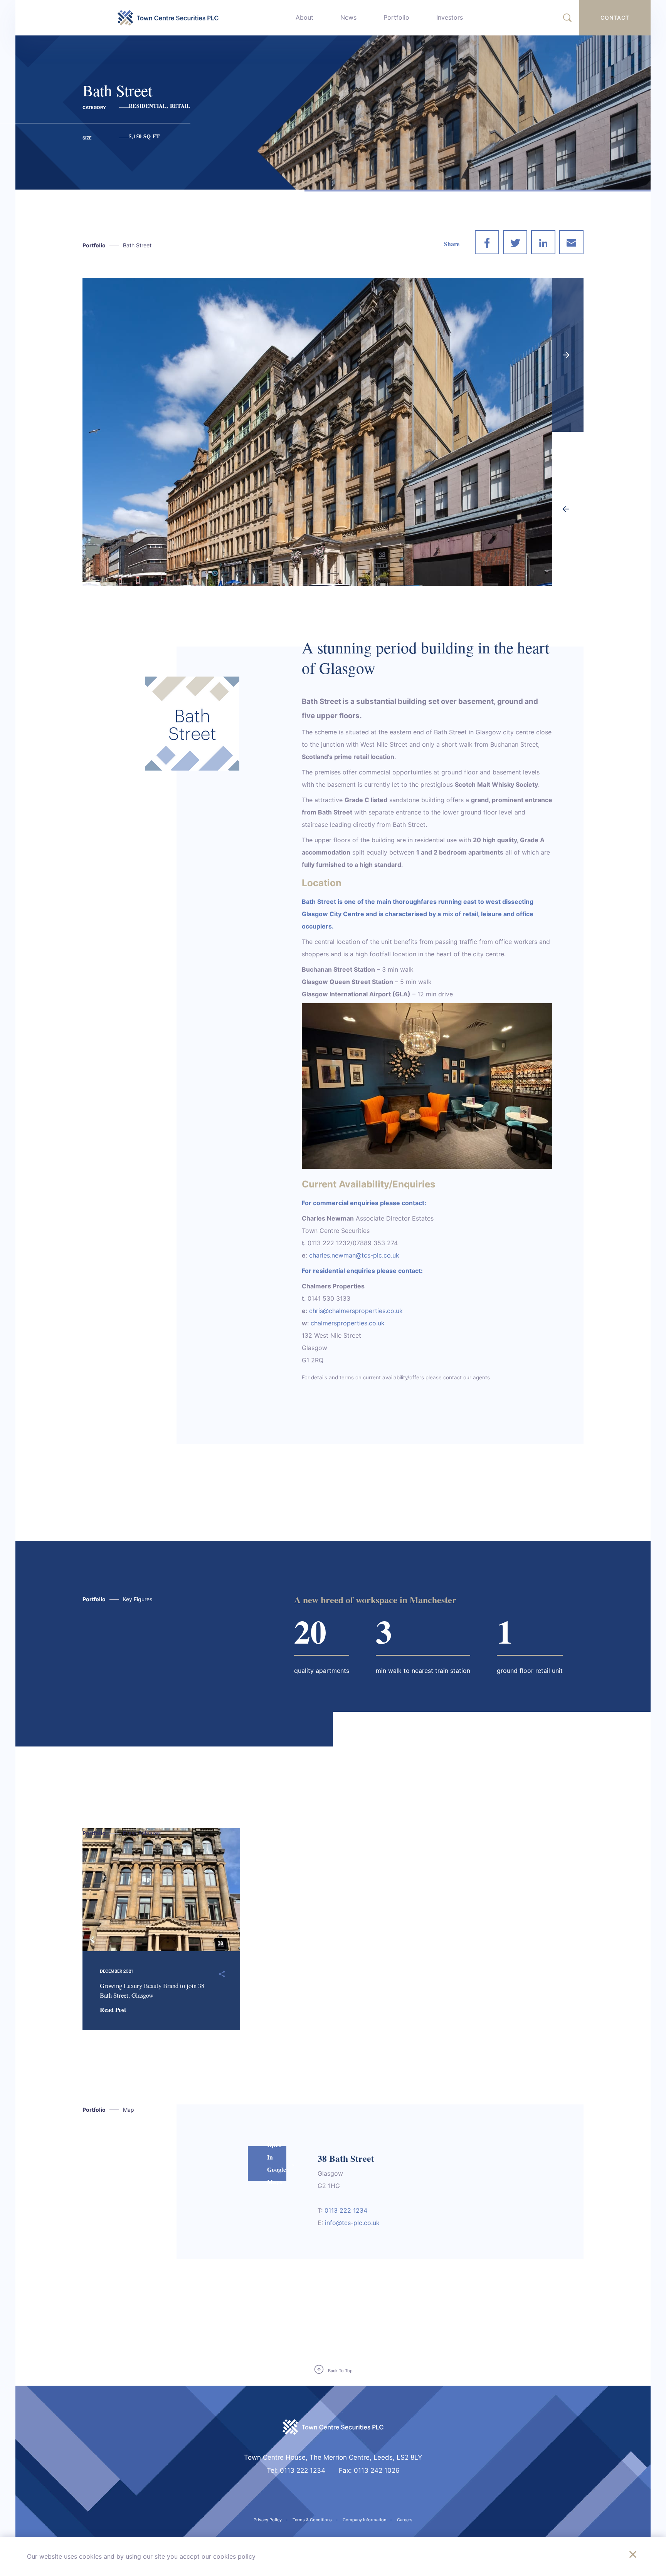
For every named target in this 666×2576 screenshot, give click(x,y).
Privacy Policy (268, 2520)
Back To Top (340, 2371)
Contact (615, 18)
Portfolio (396, 17)
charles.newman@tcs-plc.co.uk (354, 1255)
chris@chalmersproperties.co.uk (356, 1311)
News (348, 17)
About (304, 17)
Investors (450, 17)
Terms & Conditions (312, 2520)
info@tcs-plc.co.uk (352, 2223)
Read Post (113, 2009)
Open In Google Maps (277, 2163)
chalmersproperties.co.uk (348, 1323)
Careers (405, 2520)
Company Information (364, 2520)
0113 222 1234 (346, 2210)
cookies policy (234, 2556)
